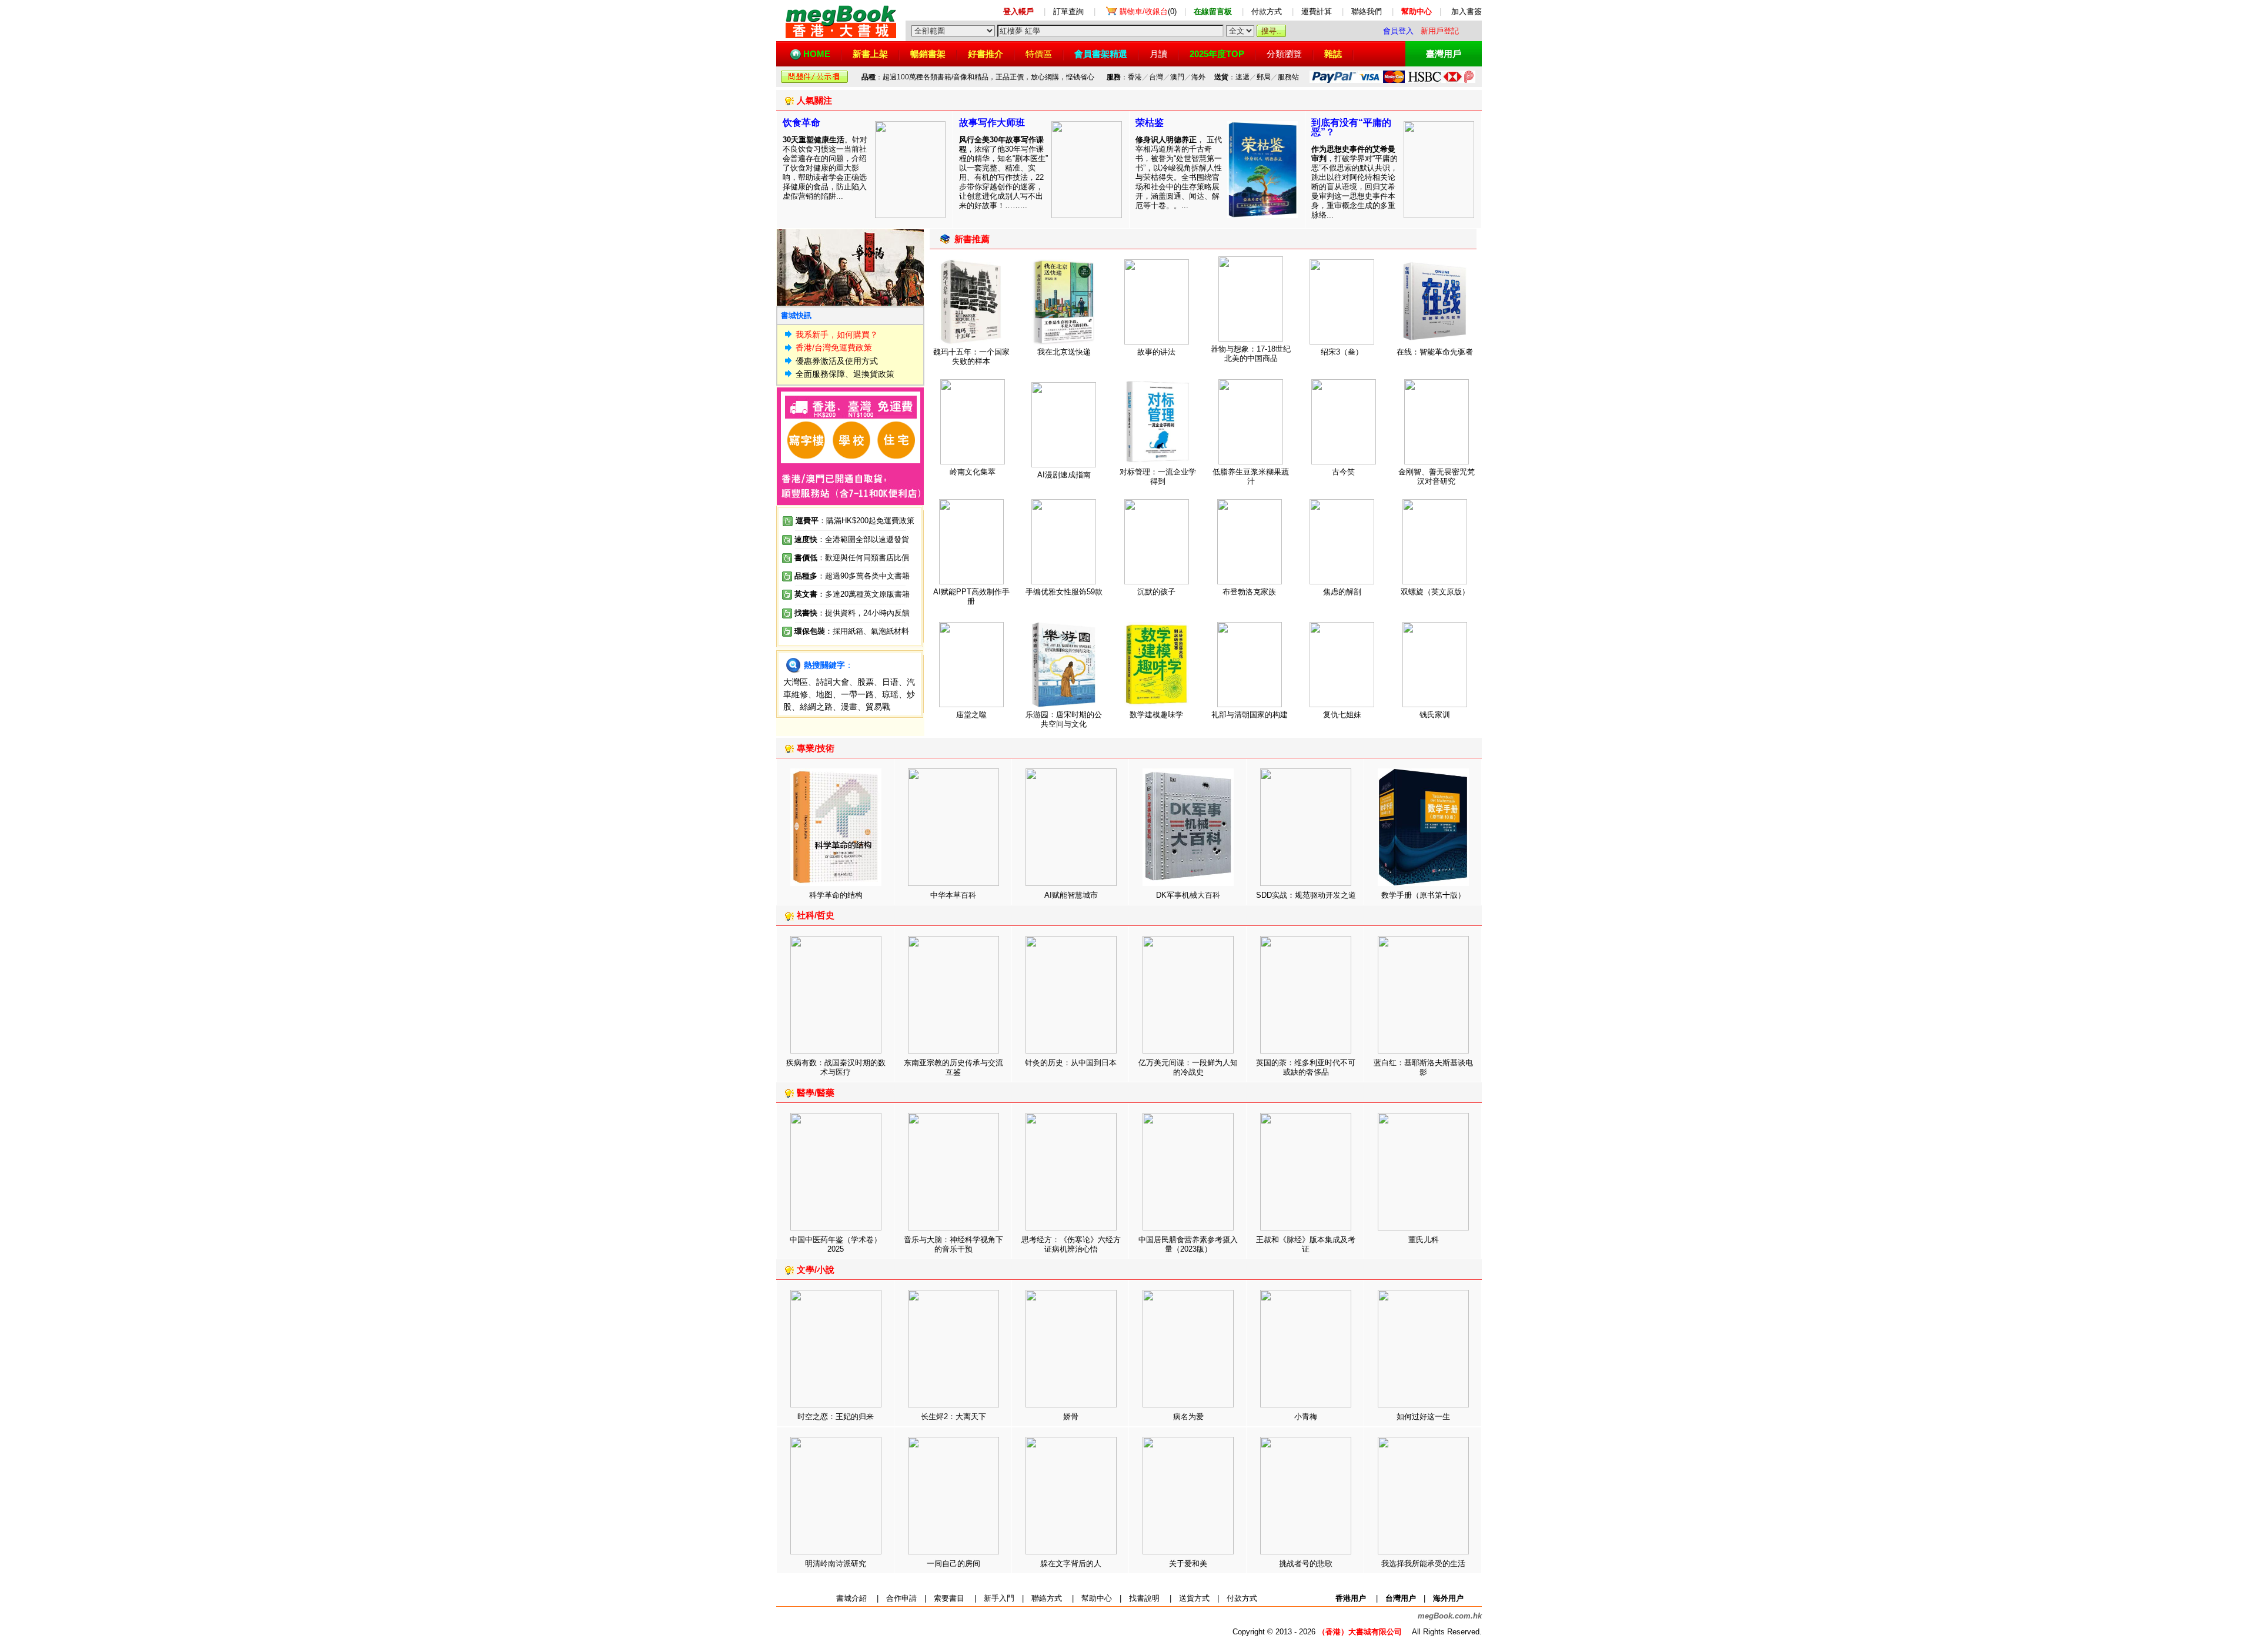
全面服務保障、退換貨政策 (845, 374)
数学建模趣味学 (1156, 715)
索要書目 (949, 1598)
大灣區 (796, 682)
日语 (890, 682)
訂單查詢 (1068, 11)
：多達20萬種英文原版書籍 (852, 594)
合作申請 (901, 1598)
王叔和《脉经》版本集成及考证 (1306, 1244)
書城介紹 (851, 1598)
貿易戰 (878, 707)
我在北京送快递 (1064, 352)
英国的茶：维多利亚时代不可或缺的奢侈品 (1306, 1067)
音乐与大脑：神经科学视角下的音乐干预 (953, 1244)
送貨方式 (1194, 1598)
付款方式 (1267, 11)
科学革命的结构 (836, 895)
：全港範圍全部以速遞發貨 (852, 539)
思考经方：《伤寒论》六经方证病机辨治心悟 (1071, 1244)
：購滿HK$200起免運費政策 (855, 521)
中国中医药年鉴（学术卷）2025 (836, 1244)
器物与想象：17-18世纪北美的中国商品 (1251, 354)
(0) (1148, 11)
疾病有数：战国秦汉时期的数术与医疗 (836, 1067)
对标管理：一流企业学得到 (1158, 476)
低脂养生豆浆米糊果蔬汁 (1251, 476)
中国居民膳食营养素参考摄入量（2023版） (1188, 1244)
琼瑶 (890, 694)
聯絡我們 (1367, 11)
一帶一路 (857, 694)
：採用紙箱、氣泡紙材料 (867, 631)
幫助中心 (1097, 1598)
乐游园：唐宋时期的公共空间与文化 (1064, 719)
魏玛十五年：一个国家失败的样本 (971, 357)
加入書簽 (1467, 11)
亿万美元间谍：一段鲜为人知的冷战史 (1188, 1067)
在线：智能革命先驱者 (1435, 352)
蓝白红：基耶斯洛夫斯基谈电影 (1423, 1067)
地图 (824, 694)
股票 (866, 682)
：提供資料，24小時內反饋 (864, 613)
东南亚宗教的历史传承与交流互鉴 (953, 1067)
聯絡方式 (1047, 1598)
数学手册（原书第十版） (1423, 895)
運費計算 (1317, 11)
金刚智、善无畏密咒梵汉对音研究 (1437, 476)
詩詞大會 (833, 682)
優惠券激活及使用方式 (837, 361)
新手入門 (999, 1598)
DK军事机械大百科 (1188, 895)
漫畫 (849, 707)
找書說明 (1144, 1598)
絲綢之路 (816, 707)
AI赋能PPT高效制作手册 (971, 596)
